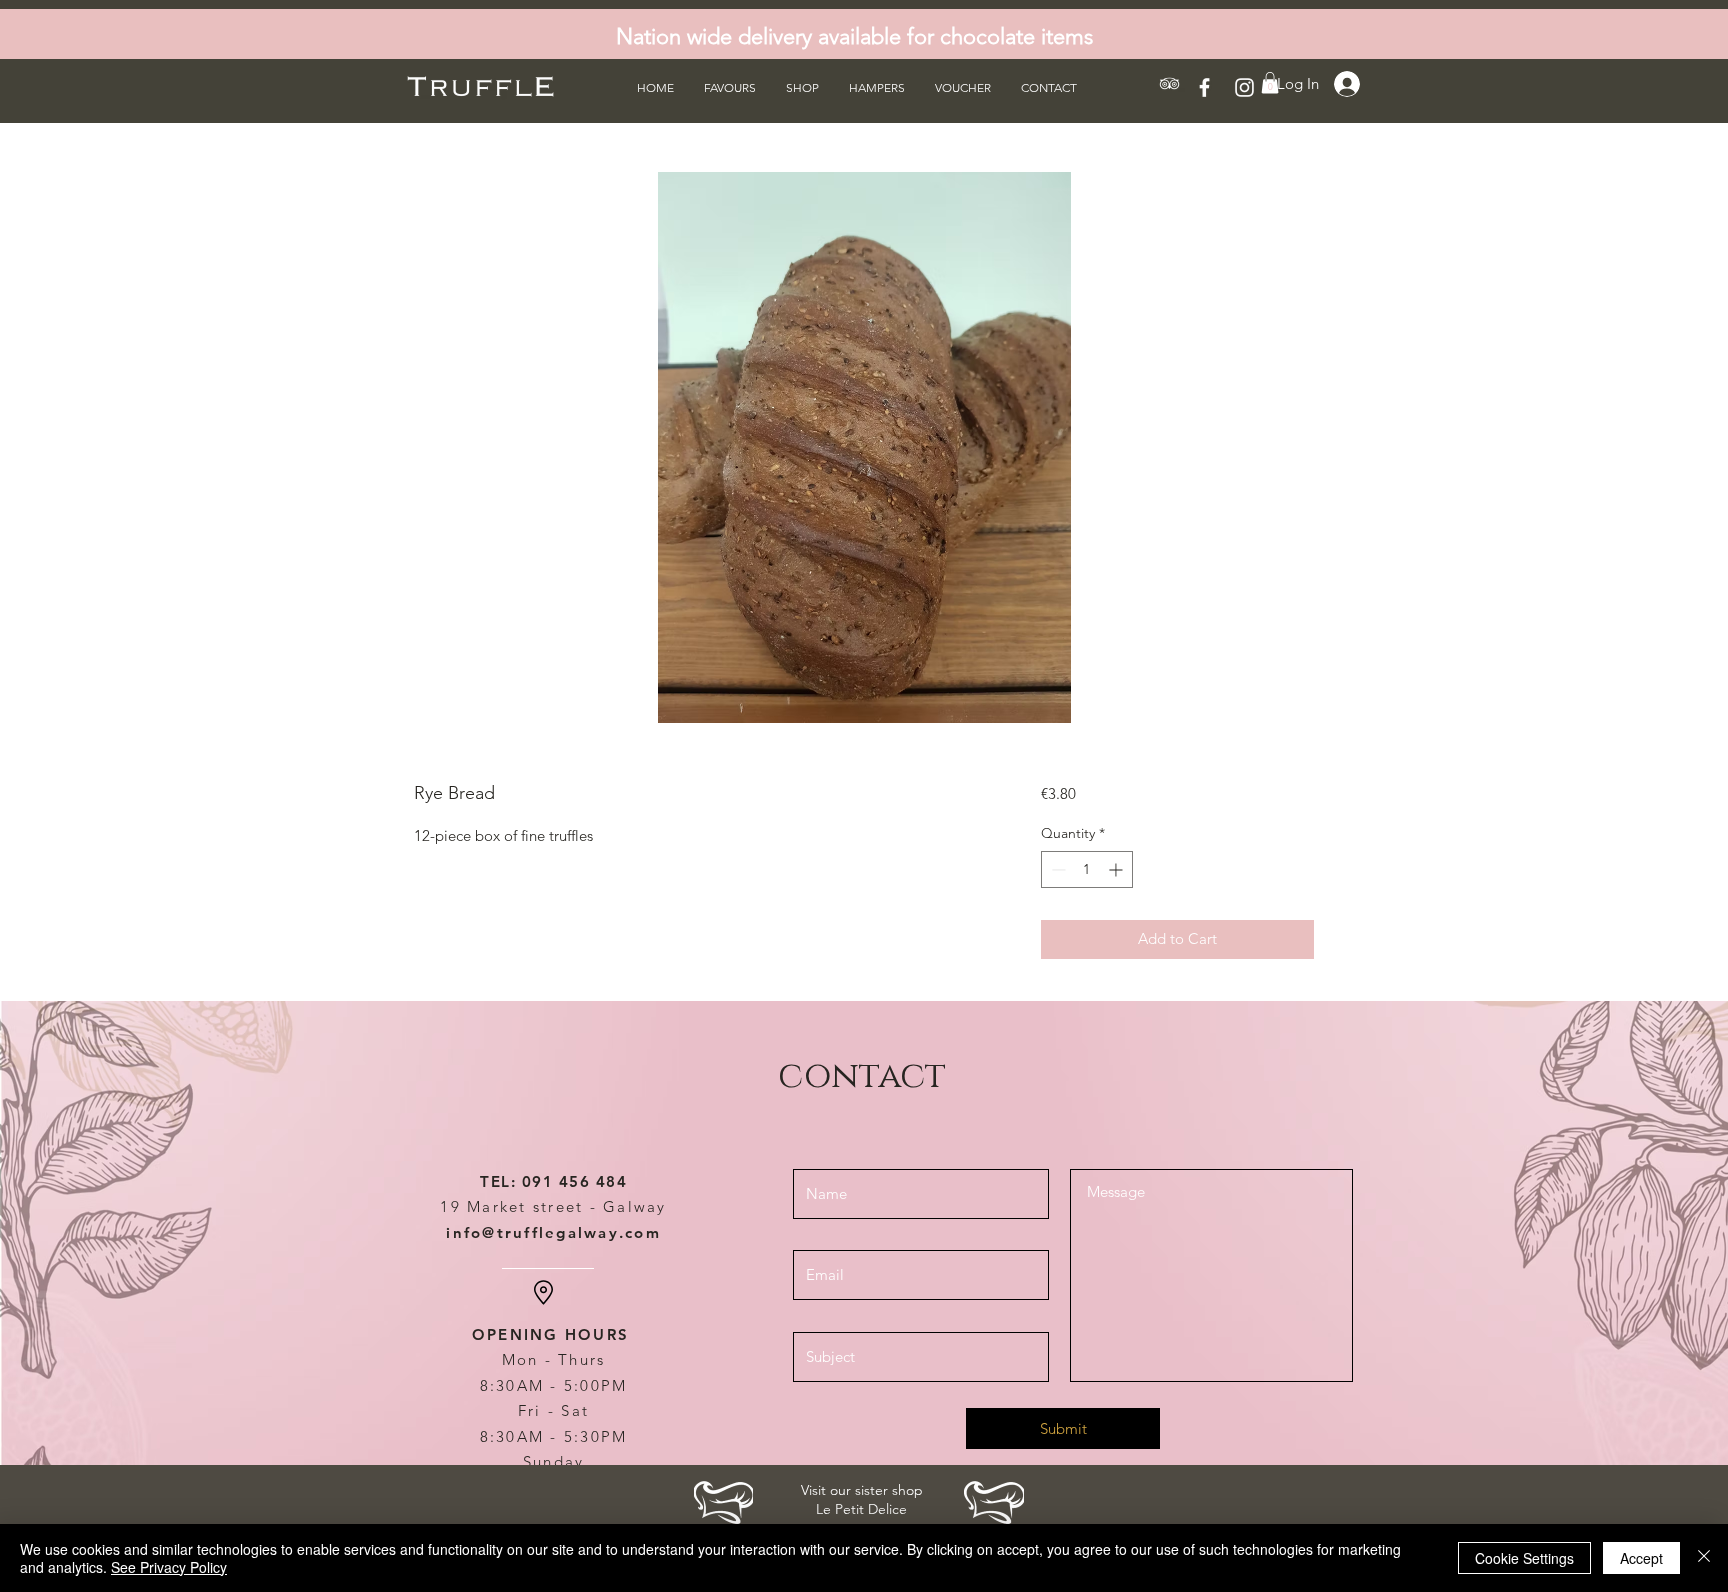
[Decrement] (1056, 869)
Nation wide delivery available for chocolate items (854, 36)
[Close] (1704, 1558)
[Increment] (1117, 869)
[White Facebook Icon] (1204, 87)
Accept (1641, 1558)
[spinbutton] (1087, 869)
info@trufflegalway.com (553, 1232)
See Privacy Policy (169, 1567)
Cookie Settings (1524, 1558)
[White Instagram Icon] (1244, 87)
